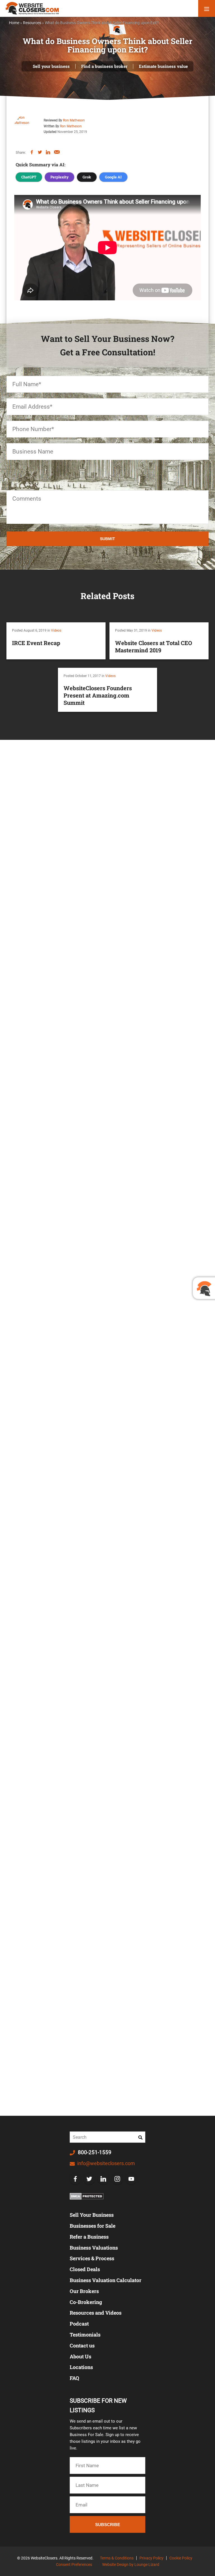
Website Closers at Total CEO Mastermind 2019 (154, 646)
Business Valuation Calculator (106, 2280)
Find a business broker (104, 66)
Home (14, 23)
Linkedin (103, 2179)
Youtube (131, 2179)
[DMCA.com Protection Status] (87, 2196)
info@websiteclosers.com (106, 2163)
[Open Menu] (207, 8)
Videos (56, 630)
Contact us (82, 2345)
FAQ (74, 2378)
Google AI (113, 177)
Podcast (79, 2324)
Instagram (117, 2179)
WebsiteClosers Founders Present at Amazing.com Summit (98, 695)
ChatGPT (29, 177)
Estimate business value (163, 66)
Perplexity (59, 177)
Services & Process (92, 2258)
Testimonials (85, 2335)
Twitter (89, 2179)
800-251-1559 (94, 2152)
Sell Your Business (92, 2215)
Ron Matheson (74, 120)
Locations (81, 2367)
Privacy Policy (151, 2558)
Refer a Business (89, 2237)
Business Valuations (94, 2248)
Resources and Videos (96, 2313)
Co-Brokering (86, 2302)
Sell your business (51, 66)
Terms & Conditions (117, 2558)
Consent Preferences (74, 2565)
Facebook (75, 2179)
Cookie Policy (181, 2558)
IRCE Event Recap (36, 643)
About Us (80, 2356)
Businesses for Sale (93, 2226)
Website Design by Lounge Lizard (131, 2565)
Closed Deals (85, 2269)
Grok (87, 177)
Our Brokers (84, 2291)
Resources (32, 23)
